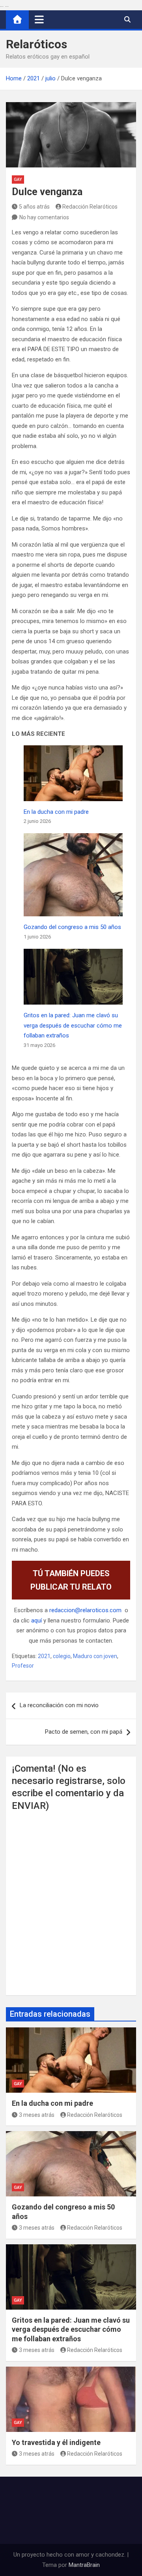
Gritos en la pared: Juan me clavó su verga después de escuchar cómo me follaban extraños (73, 1025)
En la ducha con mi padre (56, 812)
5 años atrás (34, 207)
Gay (18, 180)
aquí (36, 1620)
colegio (62, 1656)
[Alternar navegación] (39, 19)
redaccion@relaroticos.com (85, 1610)
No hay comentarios (44, 217)
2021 (44, 1656)
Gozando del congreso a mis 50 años (72, 927)
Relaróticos (36, 44)
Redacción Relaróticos (90, 207)
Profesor (23, 1666)
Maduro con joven (95, 1656)
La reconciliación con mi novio (59, 1705)
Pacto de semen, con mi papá (84, 1732)
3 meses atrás (37, 2115)
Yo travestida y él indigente (56, 2442)
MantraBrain (84, 2565)
